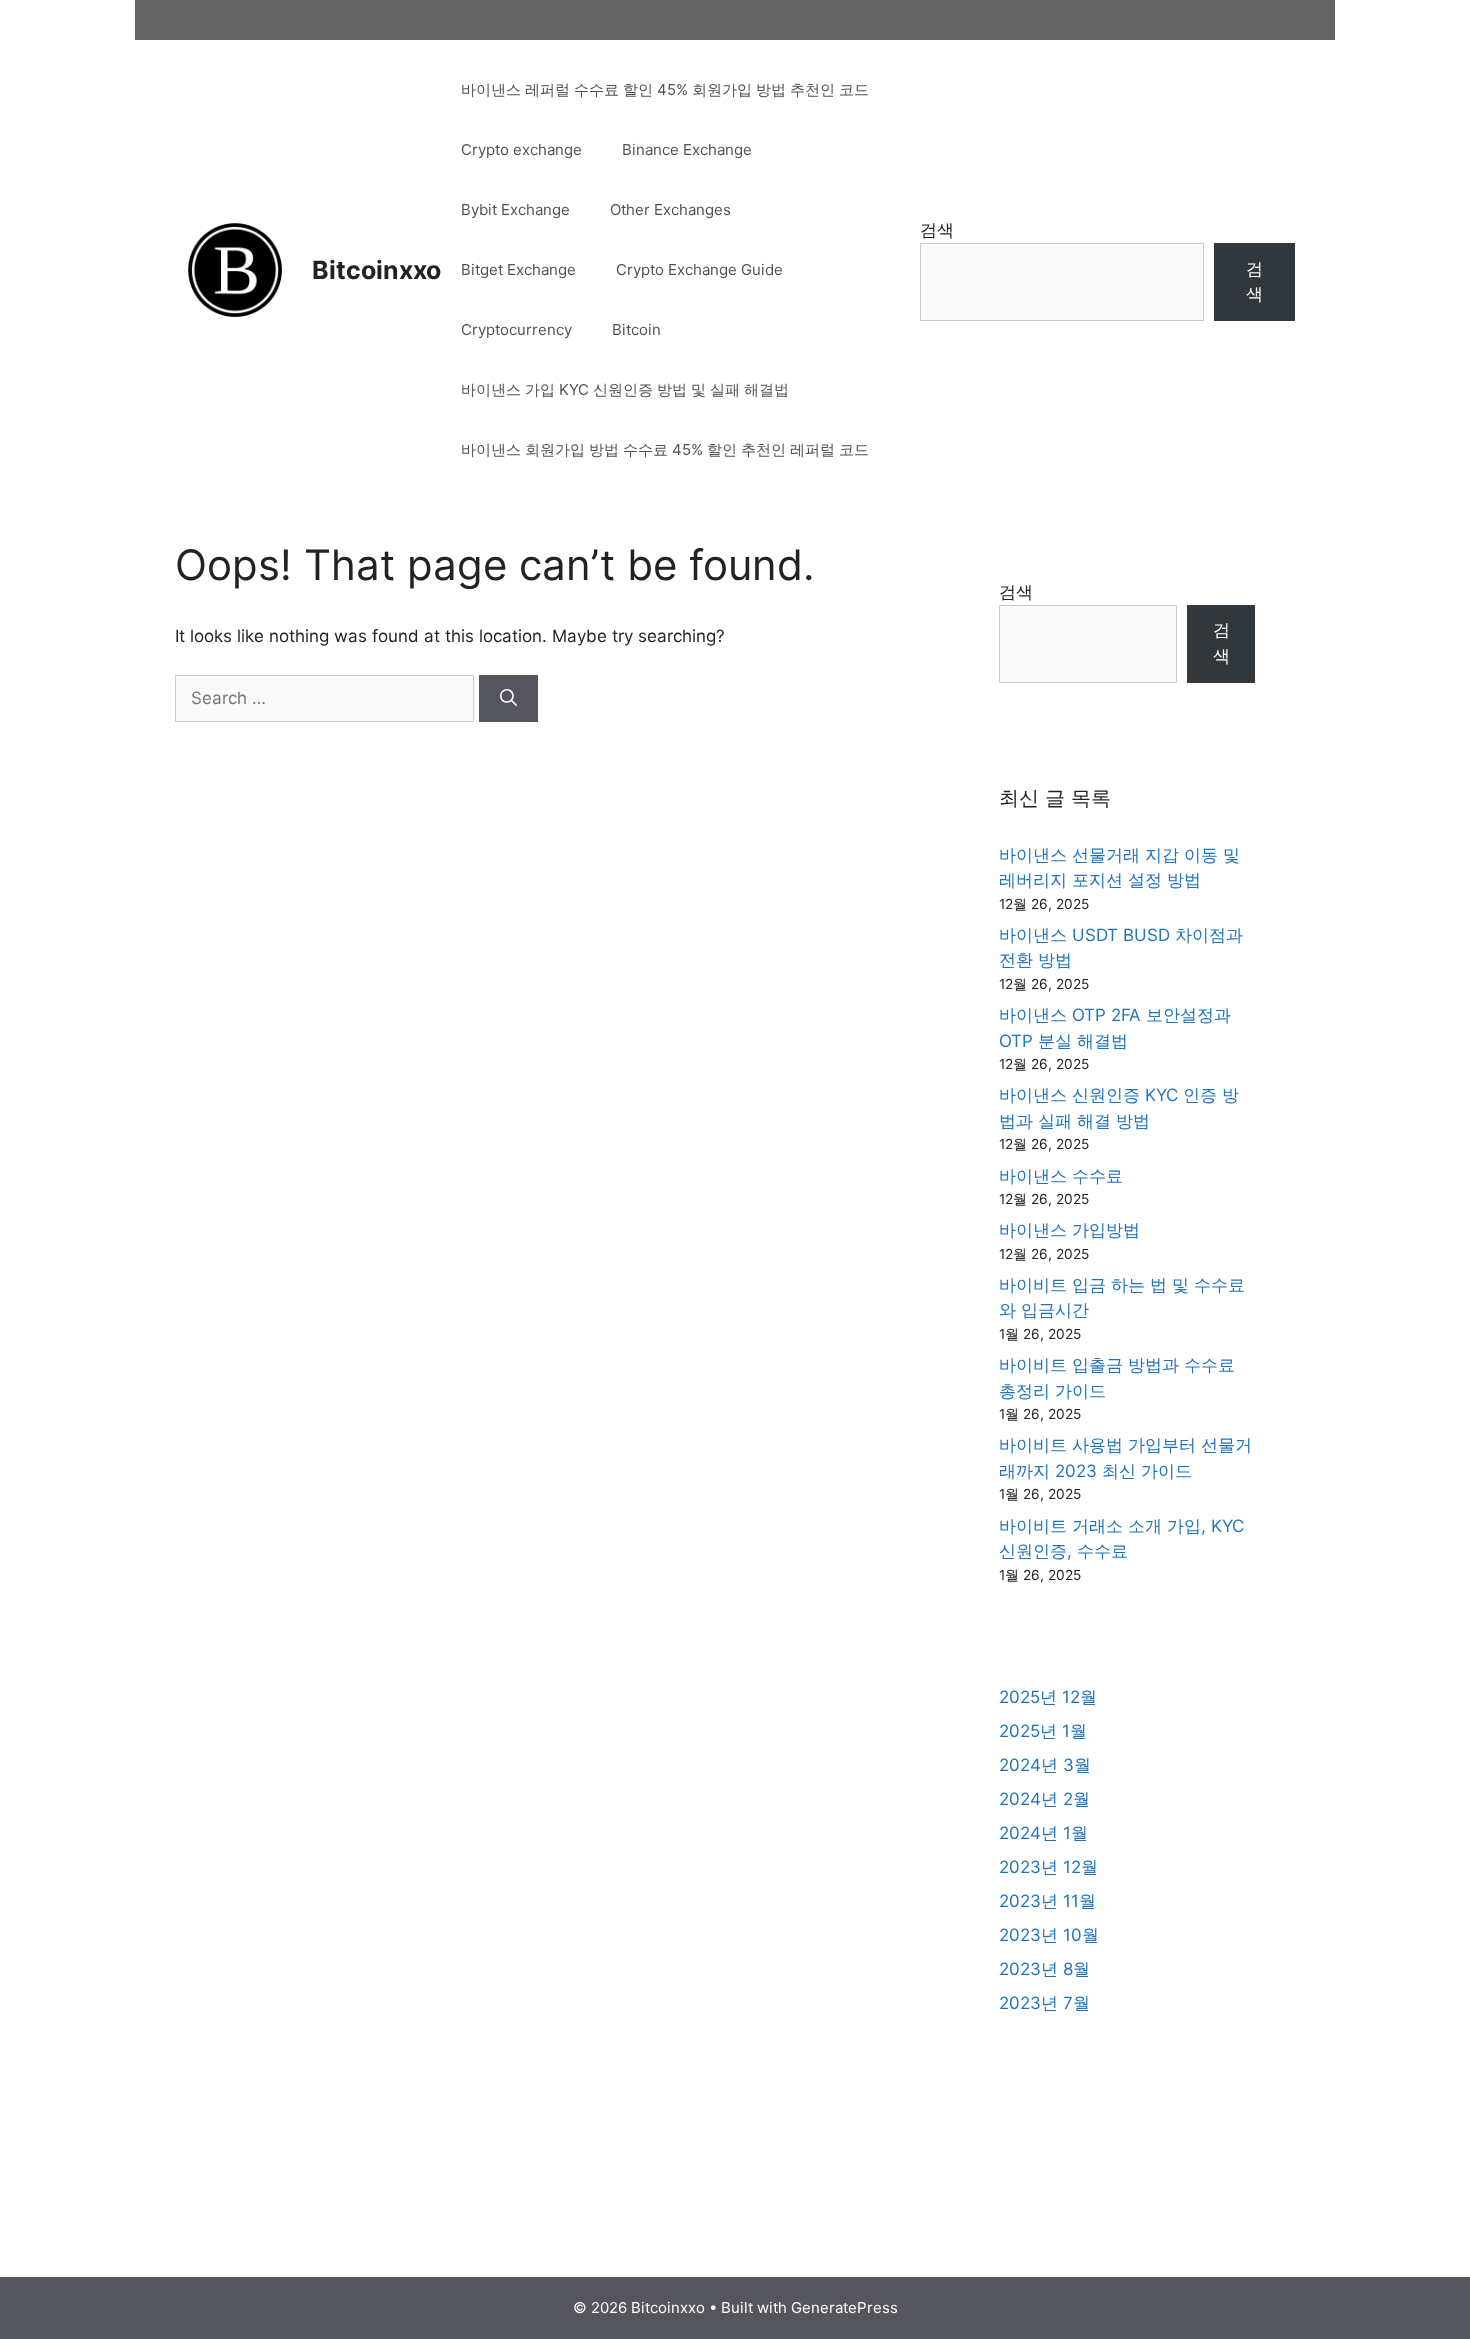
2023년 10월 (1049, 1935)
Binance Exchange (687, 149)
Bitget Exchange (518, 269)
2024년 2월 (1044, 1799)
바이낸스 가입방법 (1069, 1230)
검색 (937, 230)
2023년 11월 (1047, 1901)
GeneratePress (844, 2307)
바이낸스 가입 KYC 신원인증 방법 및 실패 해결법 (625, 389)
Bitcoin (636, 329)
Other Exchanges (670, 209)
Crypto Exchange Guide (699, 269)
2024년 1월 (1043, 1833)
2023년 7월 (1044, 2003)
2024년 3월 (1045, 1765)
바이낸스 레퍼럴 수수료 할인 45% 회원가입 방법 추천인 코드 (665, 89)
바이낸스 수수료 (1061, 1176)
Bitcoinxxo (376, 270)
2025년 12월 (1048, 1697)
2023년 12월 (1048, 1867)
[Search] (508, 699)
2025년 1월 (1043, 1731)
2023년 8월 (1044, 1969)
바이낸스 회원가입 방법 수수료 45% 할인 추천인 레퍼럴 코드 (665, 449)
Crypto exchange (521, 149)
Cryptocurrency (516, 329)
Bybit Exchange (515, 209)
